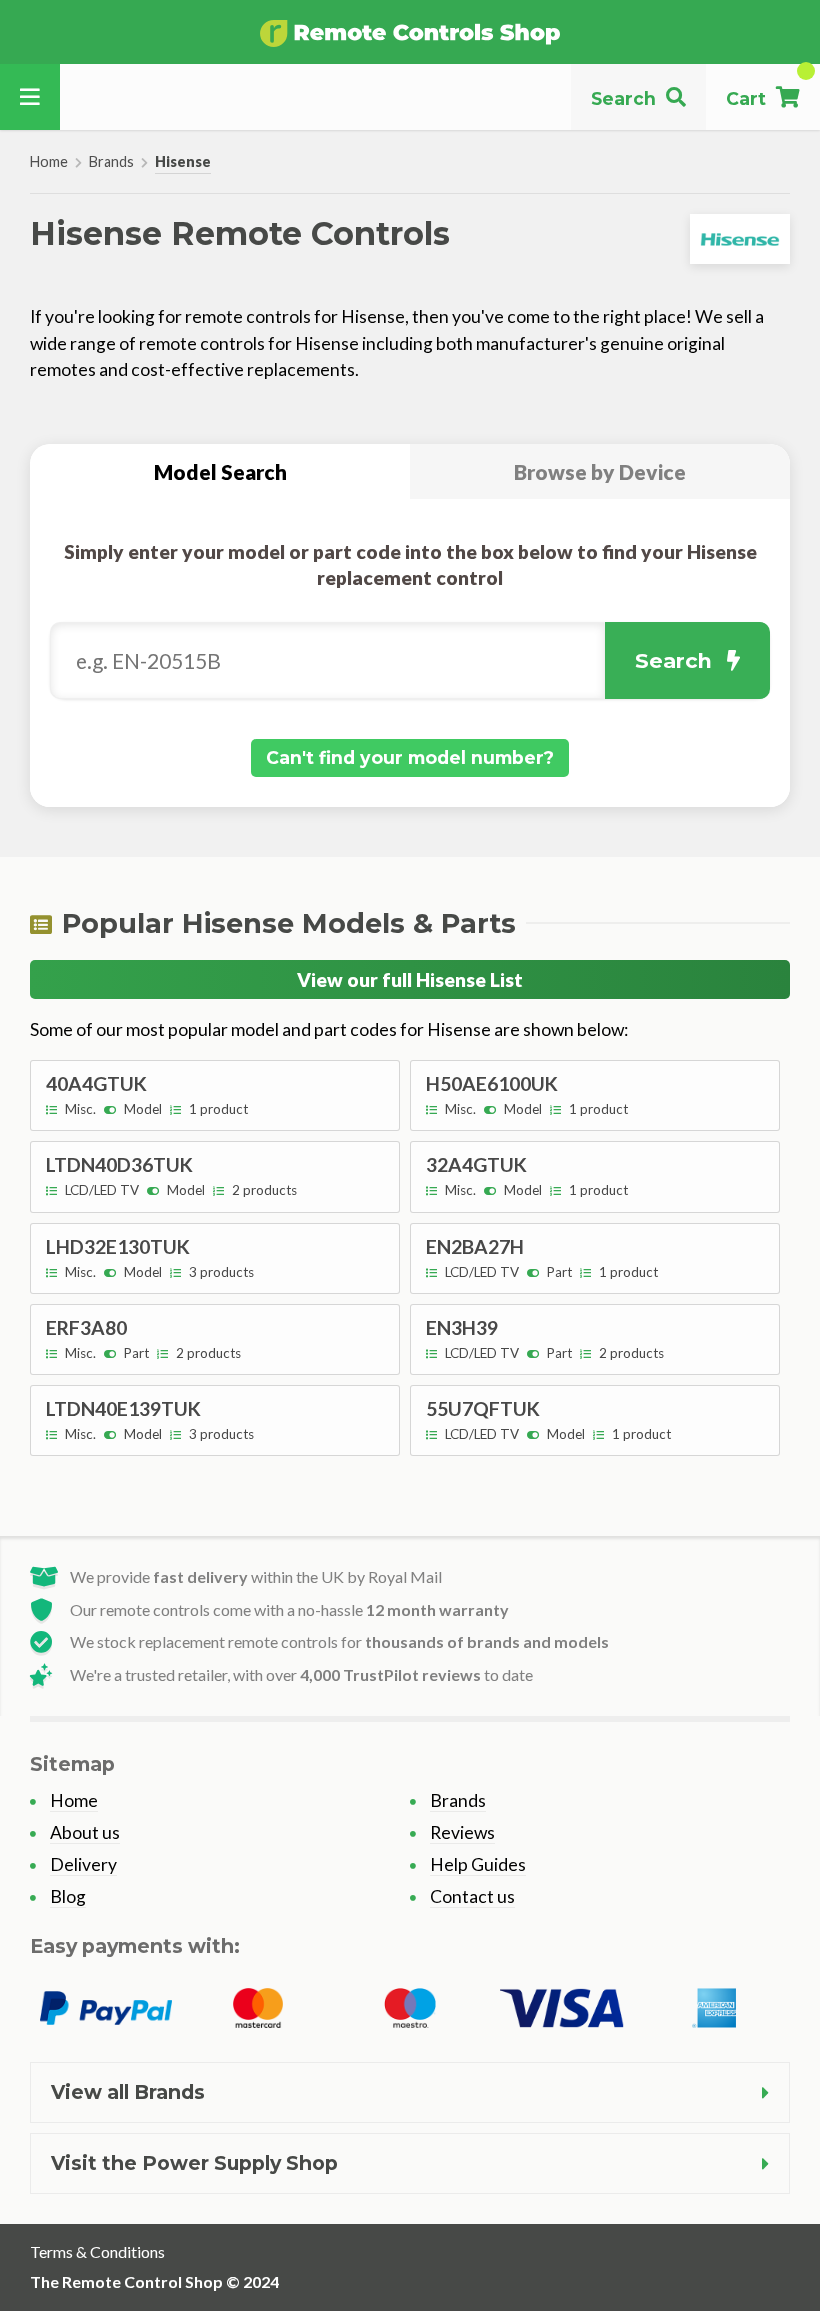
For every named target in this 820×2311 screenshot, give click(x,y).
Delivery (83, 1864)
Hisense (183, 161)
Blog (68, 1896)
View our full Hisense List (410, 979)
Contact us (472, 1896)
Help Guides (478, 1864)
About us (85, 1832)
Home (49, 161)
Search (673, 660)
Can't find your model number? (410, 757)
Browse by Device (600, 471)
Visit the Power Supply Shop (194, 2163)
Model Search (220, 471)
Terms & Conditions (97, 2251)
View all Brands (128, 2092)
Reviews (462, 1832)
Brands (111, 161)
